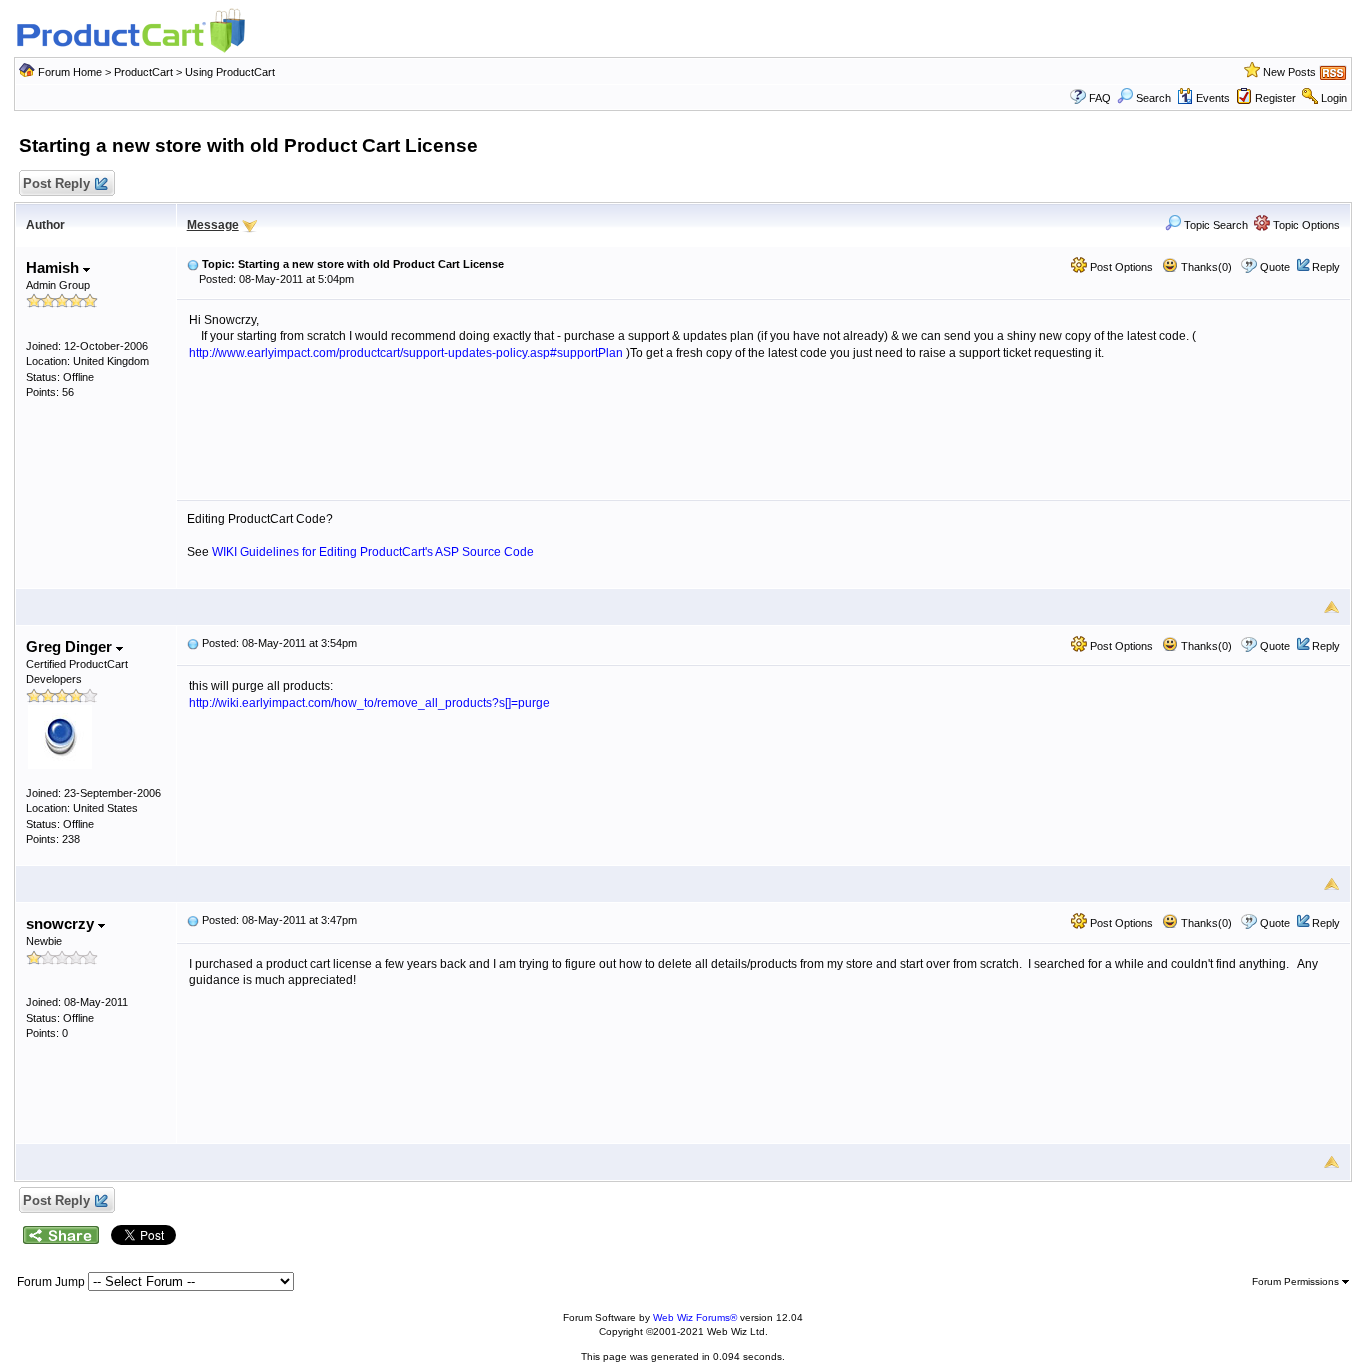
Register (1275, 98)
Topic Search (1214, 225)
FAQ (1100, 98)
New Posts (1289, 72)
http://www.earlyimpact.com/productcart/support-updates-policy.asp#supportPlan (406, 353)
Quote (1275, 267)
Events (1213, 98)
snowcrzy (62, 923)
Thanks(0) (1205, 267)
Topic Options (1305, 225)
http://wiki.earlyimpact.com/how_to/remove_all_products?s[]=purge (369, 703)
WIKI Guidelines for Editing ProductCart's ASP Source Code (373, 552)
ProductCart (143, 72)
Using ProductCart (230, 72)
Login (1334, 98)
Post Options (1120, 267)
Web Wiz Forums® (695, 1317)
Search (1153, 98)
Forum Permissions (1297, 1281)
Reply (1326, 267)
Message (213, 225)
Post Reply (56, 183)
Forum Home (70, 72)
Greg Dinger (71, 646)
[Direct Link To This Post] (193, 264)
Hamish (54, 267)
